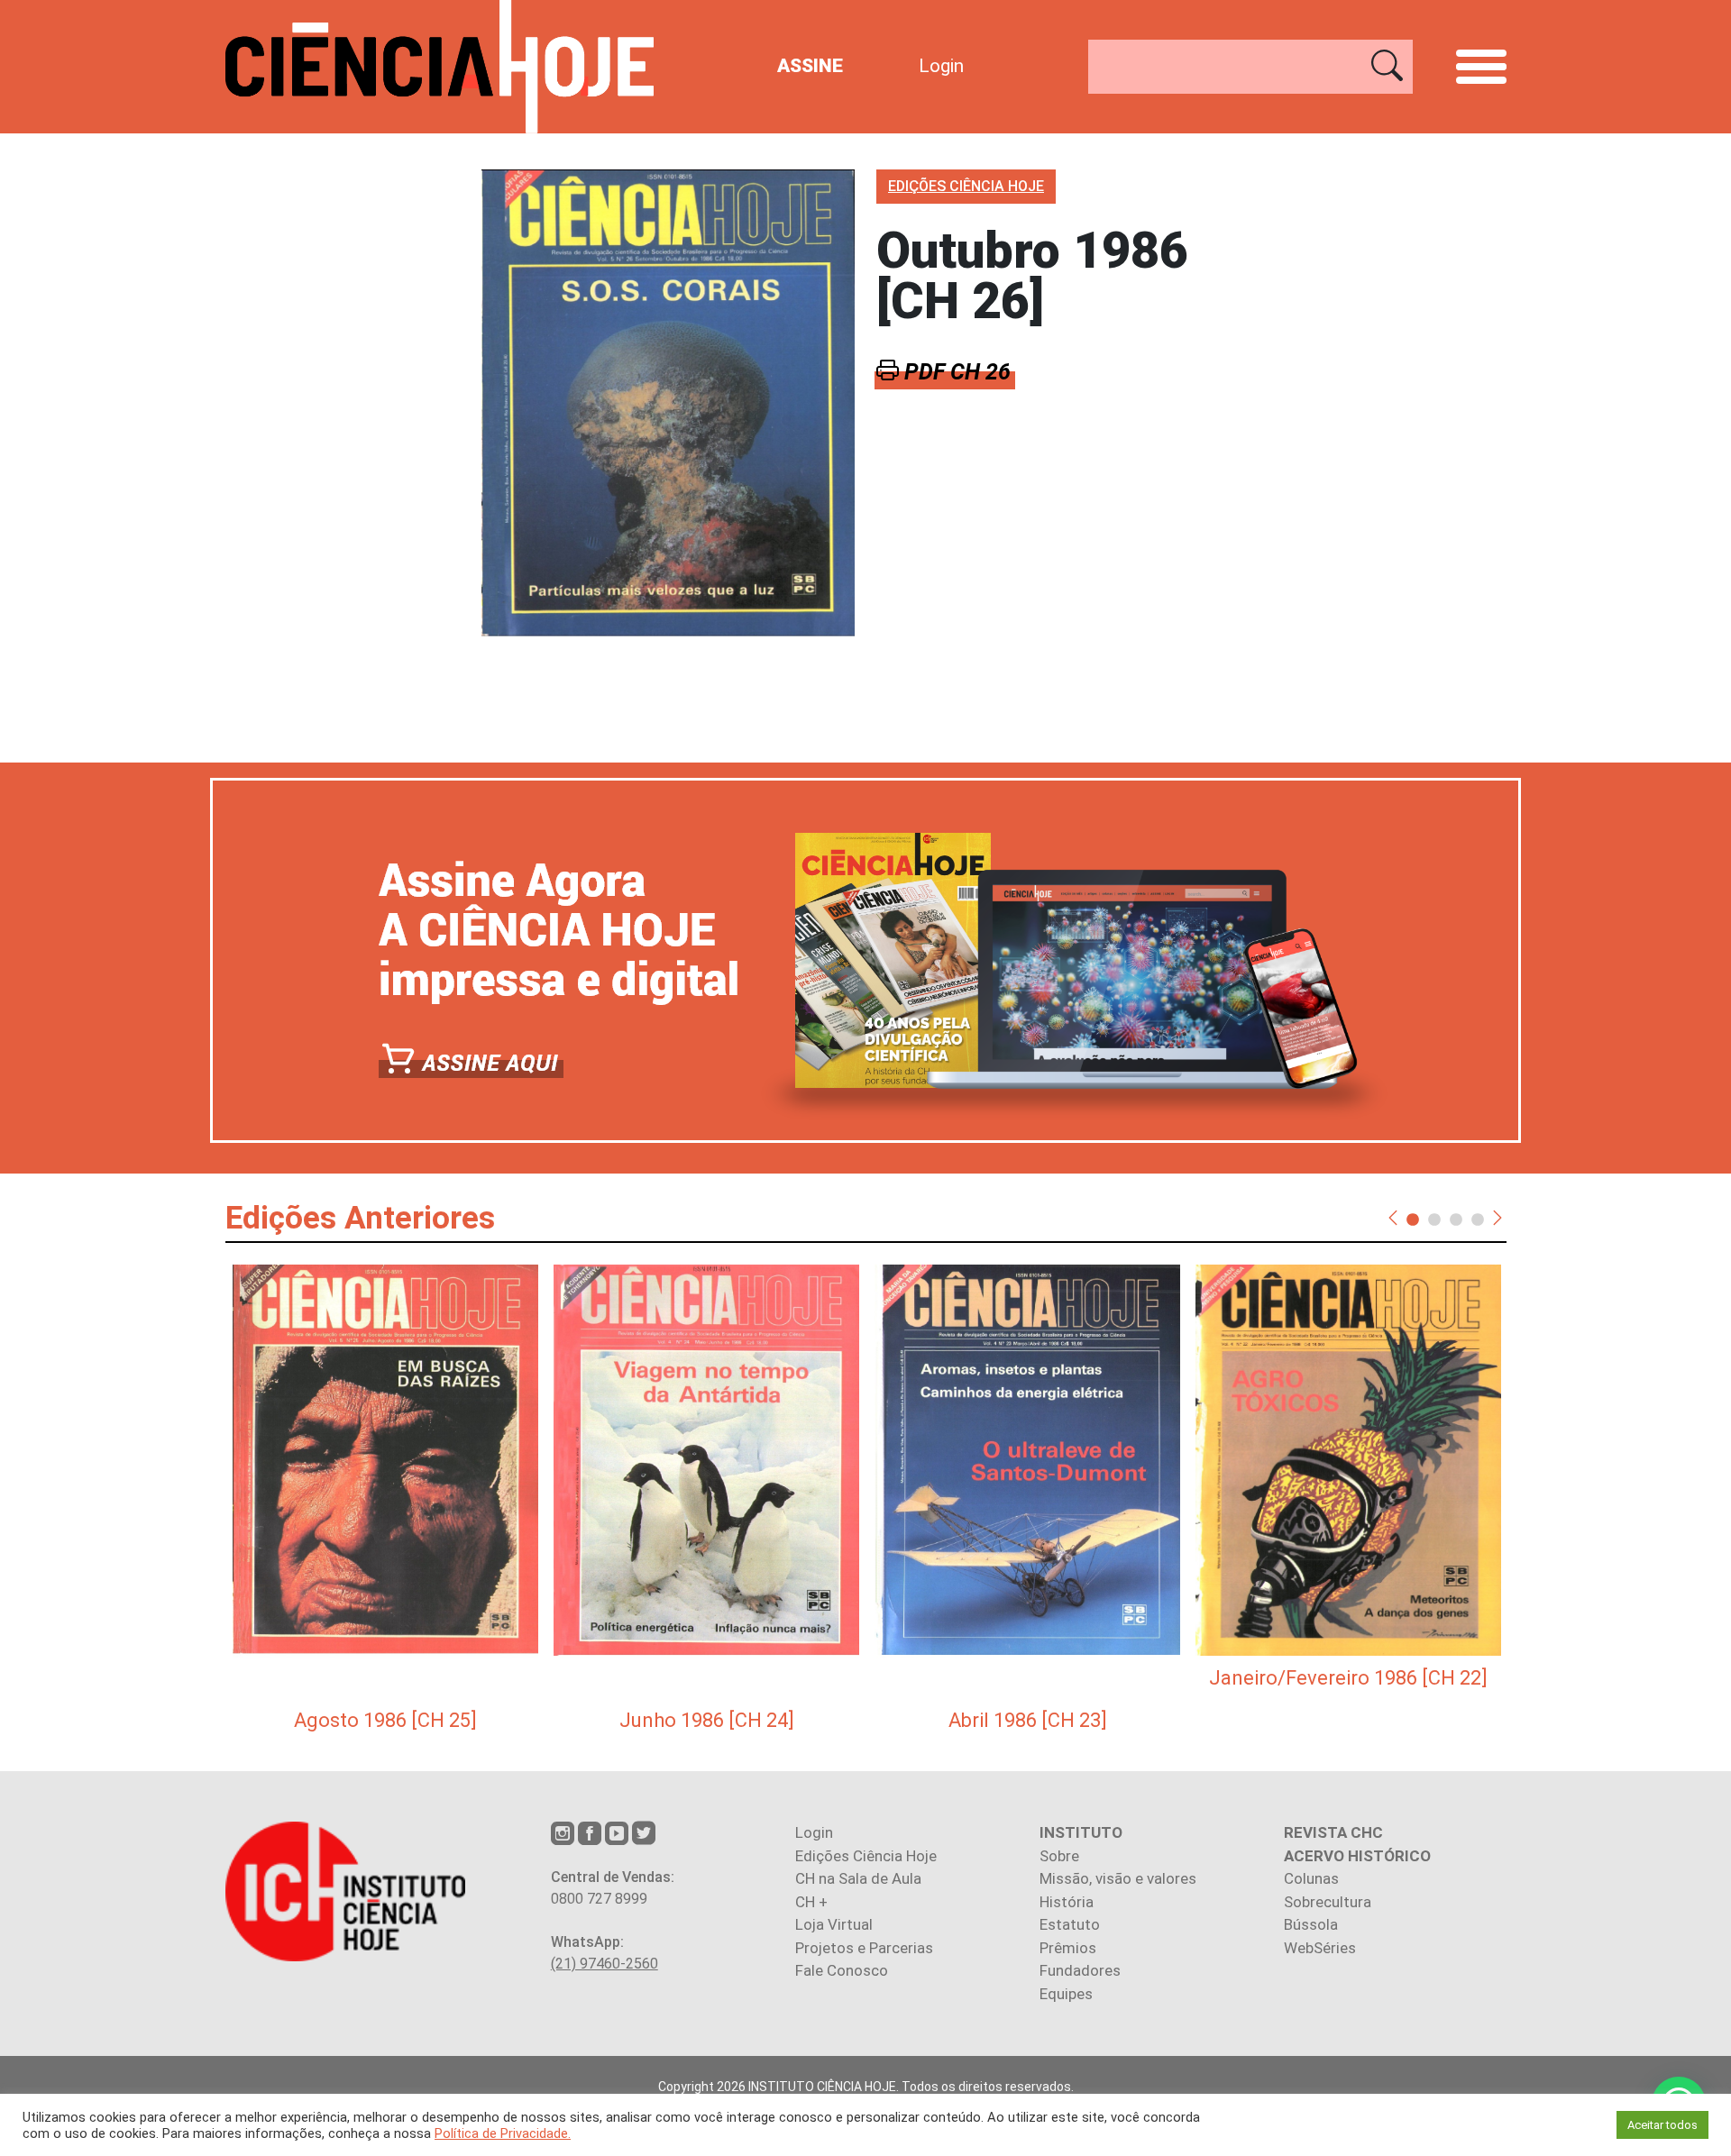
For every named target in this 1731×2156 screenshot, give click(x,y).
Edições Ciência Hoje (866, 1856)
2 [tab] (1434, 1219)
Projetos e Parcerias (864, 1948)
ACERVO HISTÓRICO (1357, 1856)
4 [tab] (1478, 1219)
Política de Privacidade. (503, 2133)
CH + (811, 1902)
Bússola (1311, 1924)
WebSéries (1320, 1948)
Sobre (1059, 1856)
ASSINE (810, 66)
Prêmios (1068, 1948)
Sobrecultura (1328, 1902)
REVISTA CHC (1333, 1832)
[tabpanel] (386, 1500)
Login (941, 66)
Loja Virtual (834, 1924)
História (1067, 1902)
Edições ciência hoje (966, 186)
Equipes (1066, 1994)
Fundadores (1080, 1970)
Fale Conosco (842, 1970)
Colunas (1311, 1878)
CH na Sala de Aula (858, 1878)
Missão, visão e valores (1118, 1878)
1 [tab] (1413, 1219)
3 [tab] (1456, 1219)
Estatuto (1070, 1924)
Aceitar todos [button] (1662, 2125)
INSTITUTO (1081, 1832)
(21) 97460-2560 (604, 1964)
